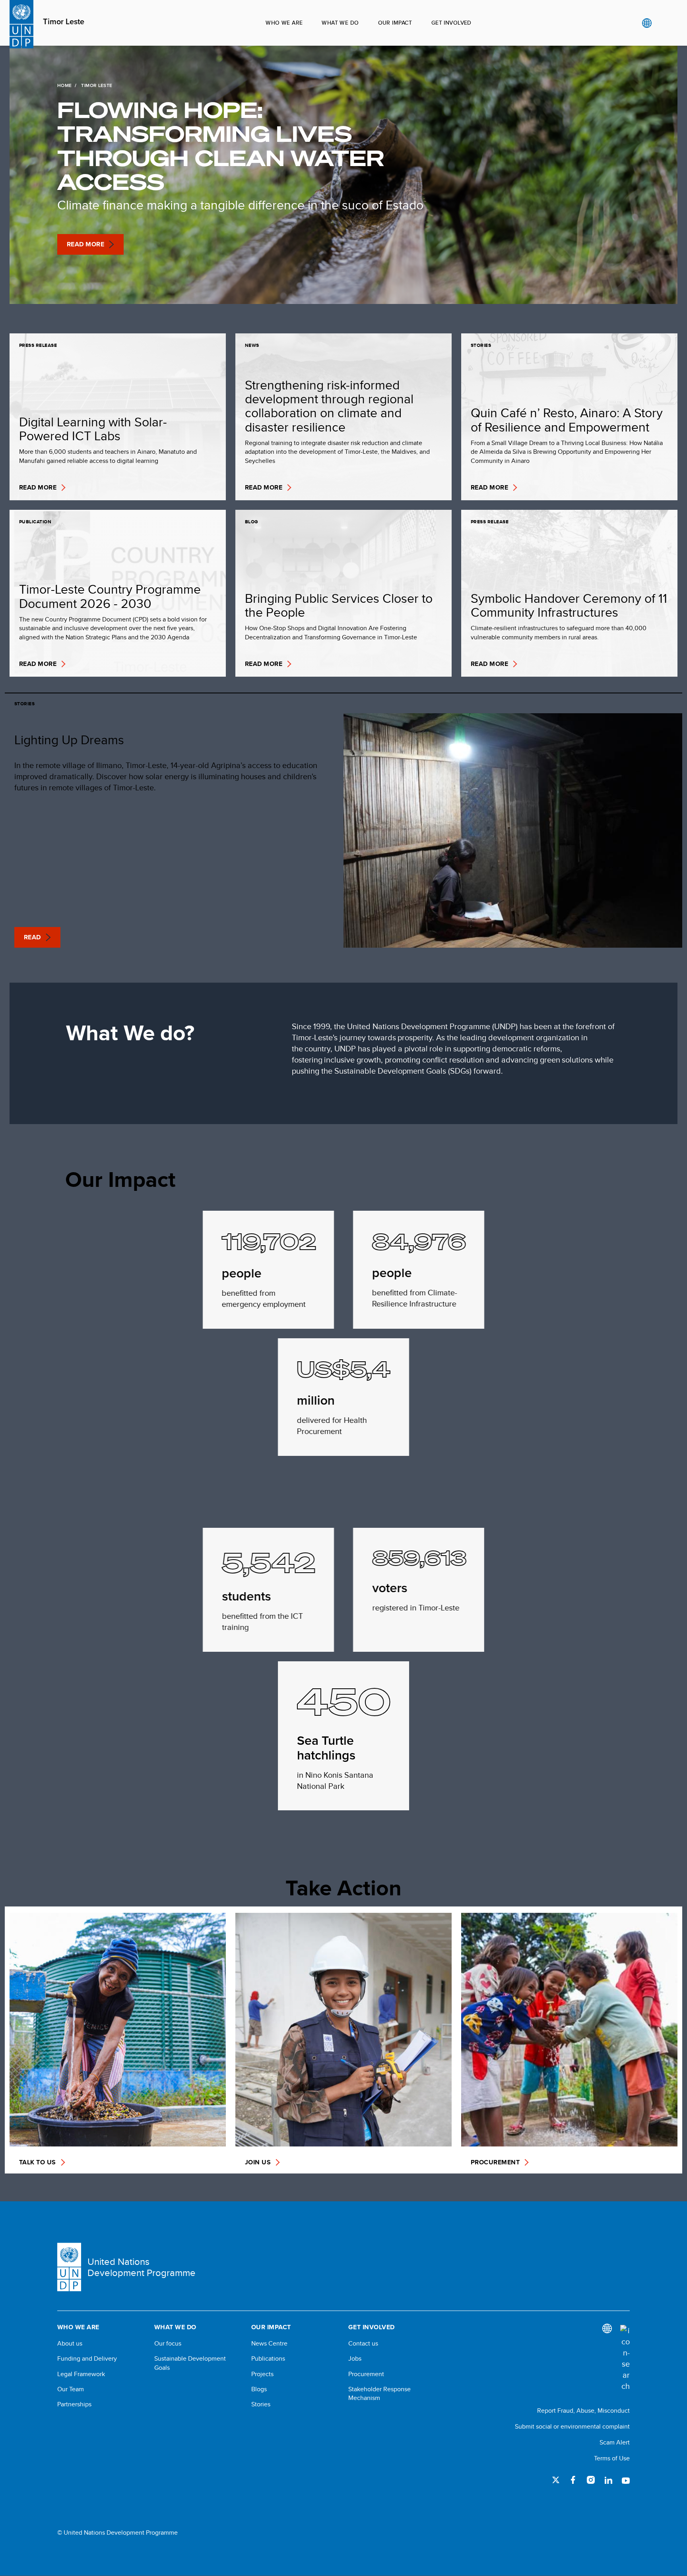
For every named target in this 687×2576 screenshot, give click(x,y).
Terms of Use (612, 2458)
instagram (591, 2480)
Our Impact (395, 23)
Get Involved (451, 23)
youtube (626, 2480)
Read (32, 937)
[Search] (625, 2358)
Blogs (259, 2389)
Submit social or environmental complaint (572, 2426)
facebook (573, 2480)
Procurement (366, 2374)
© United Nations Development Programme (117, 2533)
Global (647, 23)
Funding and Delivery (87, 2359)
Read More (85, 244)
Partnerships (74, 2404)
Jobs (355, 2359)
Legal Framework (81, 2374)
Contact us (363, 2344)
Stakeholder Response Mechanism (379, 2394)
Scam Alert (615, 2442)
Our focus (168, 2344)
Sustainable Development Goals (190, 2363)
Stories (261, 2404)
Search (663, 23)
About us (70, 2344)
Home (64, 85)
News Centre (269, 2344)
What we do (340, 23)
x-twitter (556, 2480)
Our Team (71, 2389)
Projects (262, 2374)
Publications (268, 2359)
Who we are (284, 23)
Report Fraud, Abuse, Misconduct (583, 2411)
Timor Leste (64, 22)
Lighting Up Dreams (69, 739)
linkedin (608, 2480)
